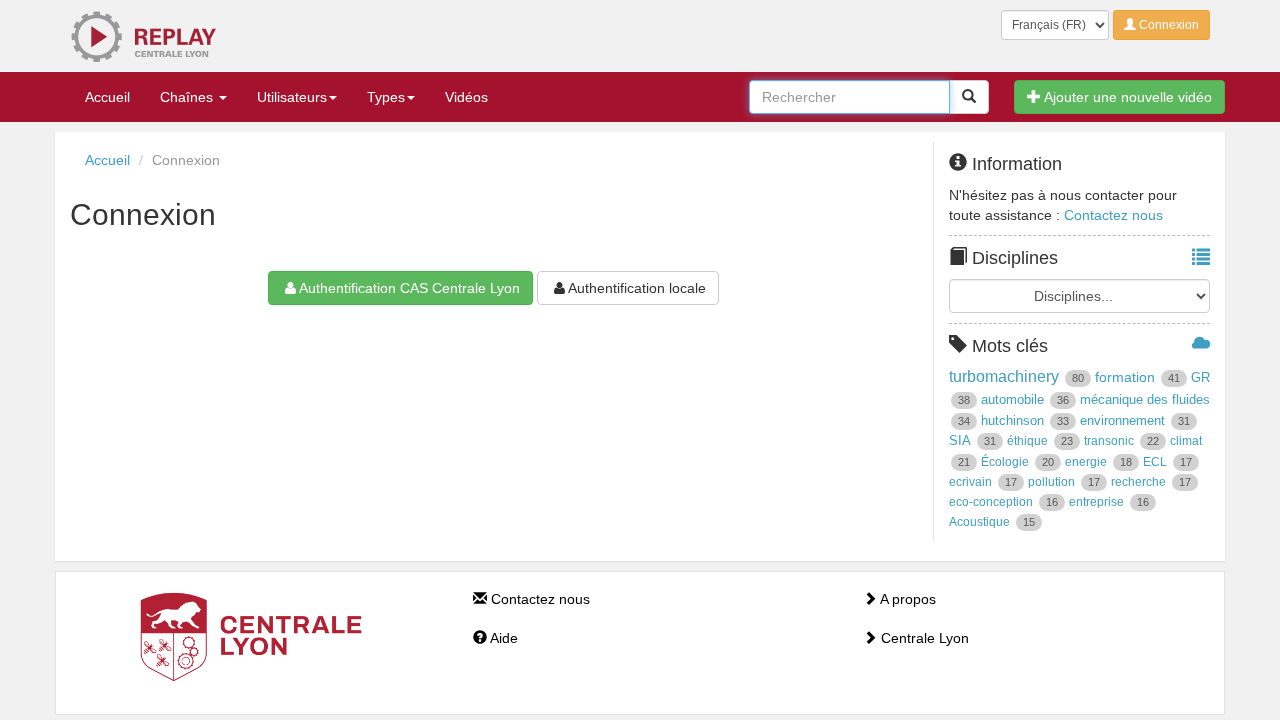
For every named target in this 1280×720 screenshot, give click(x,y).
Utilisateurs (292, 97)
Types (386, 97)
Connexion (1167, 25)
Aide (502, 638)
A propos (906, 599)
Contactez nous (1113, 215)
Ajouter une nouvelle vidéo (1126, 97)
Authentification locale (637, 288)
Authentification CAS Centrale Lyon (409, 288)
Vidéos (466, 97)
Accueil (107, 97)
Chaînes (188, 97)
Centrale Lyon (923, 638)
